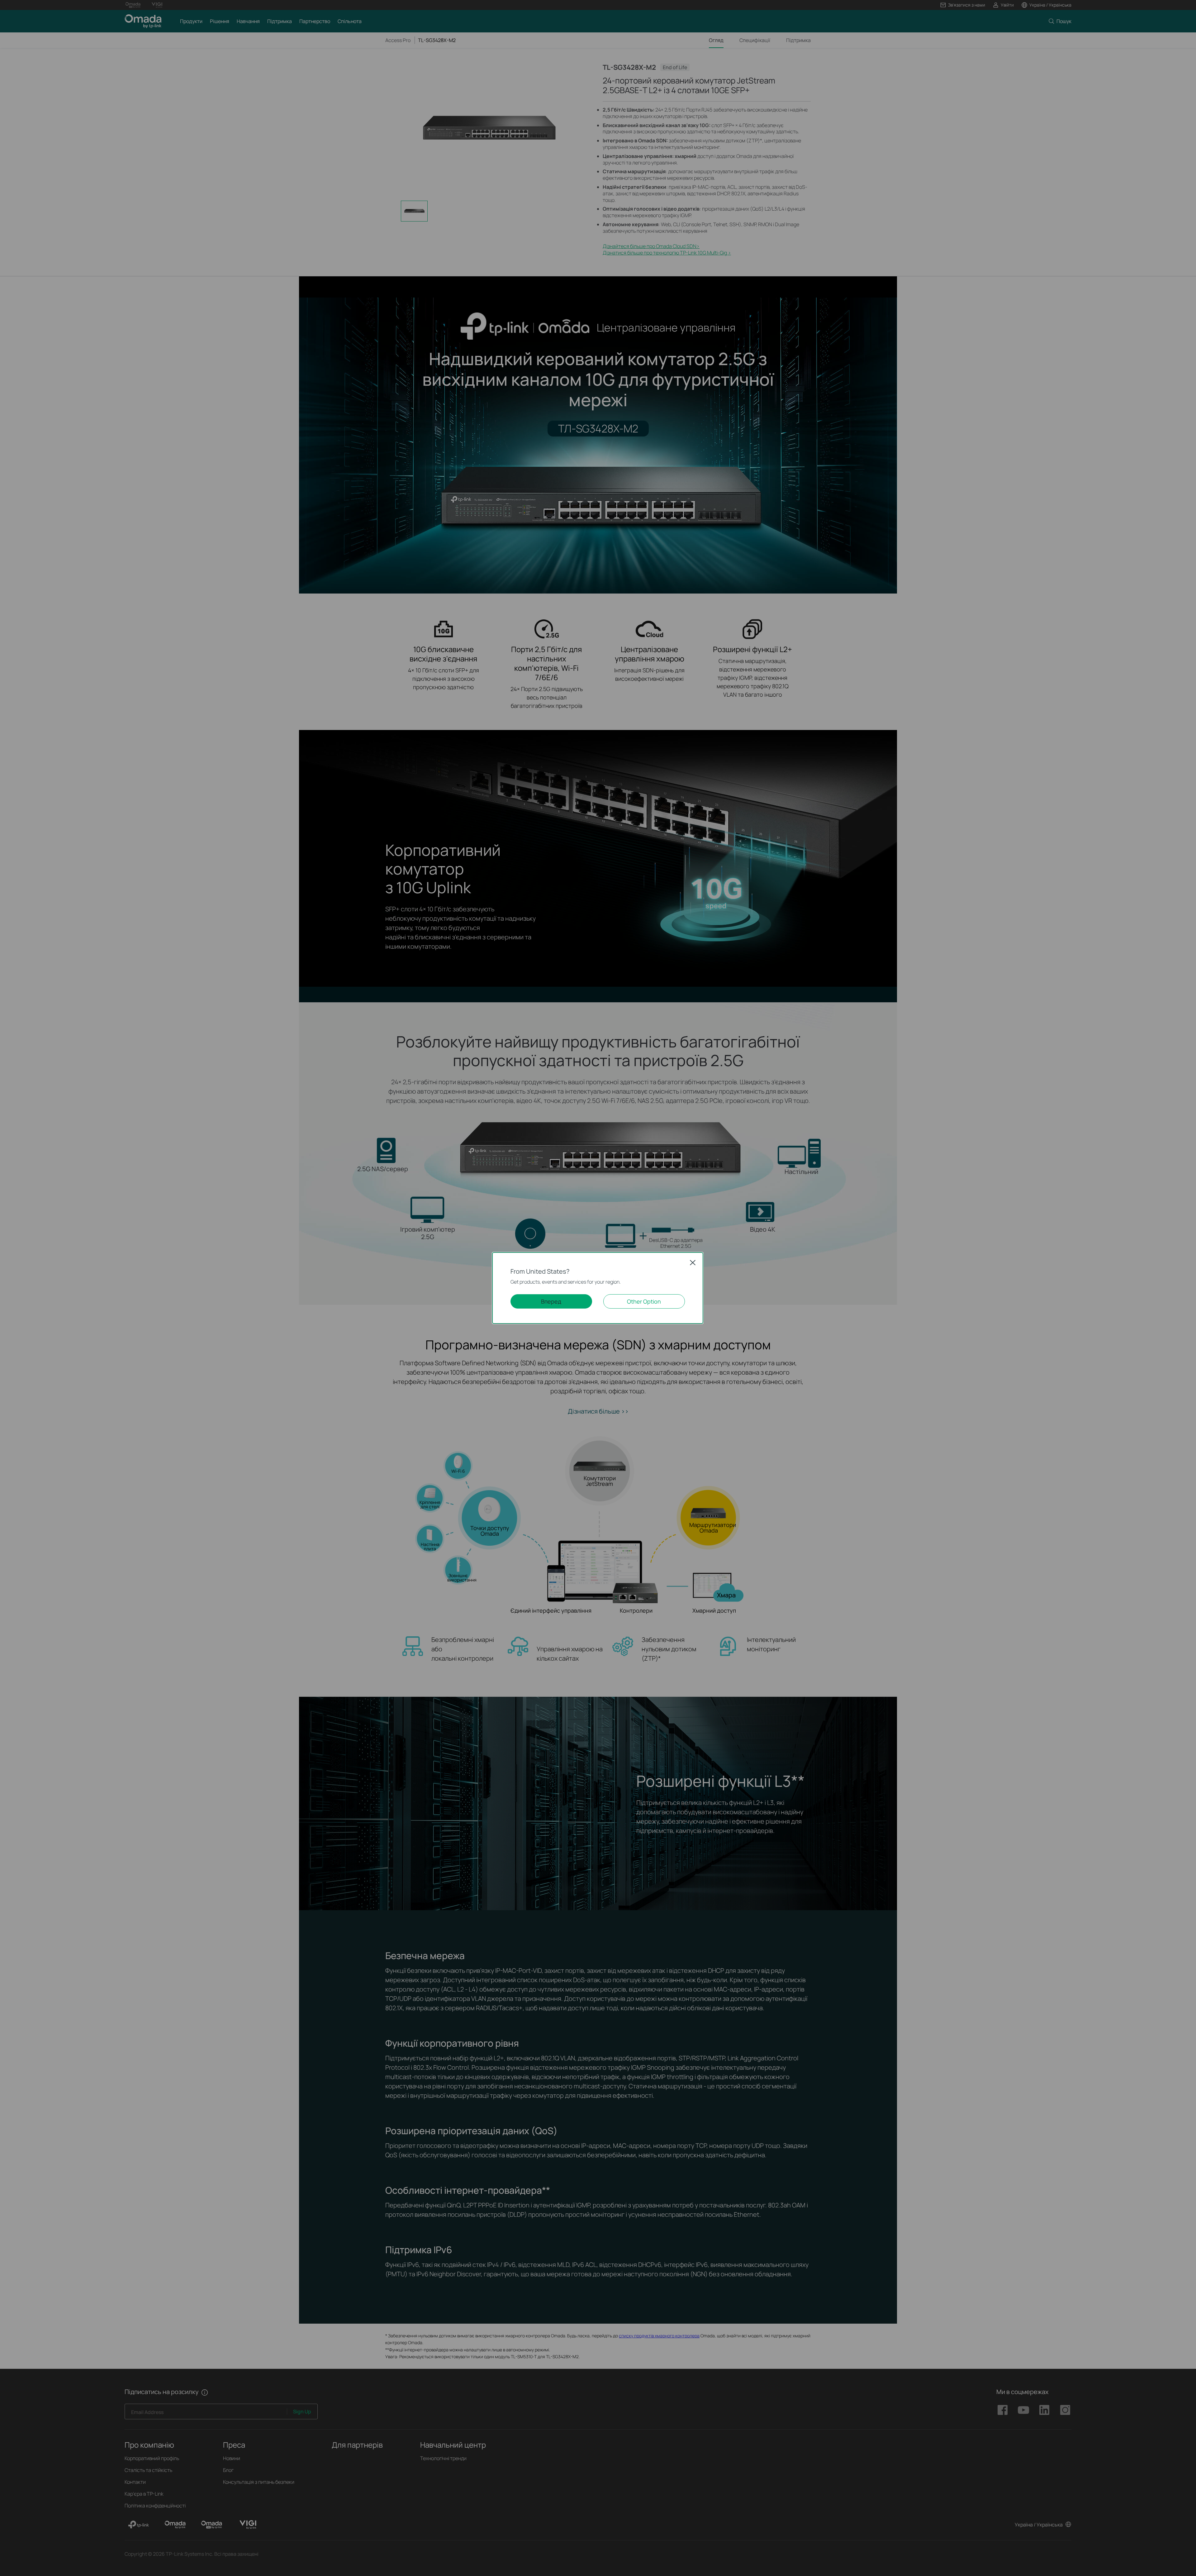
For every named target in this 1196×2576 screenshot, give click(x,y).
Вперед (551, 1301)
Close (693, 1262)
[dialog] (598, 1288)
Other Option (644, 1301)
